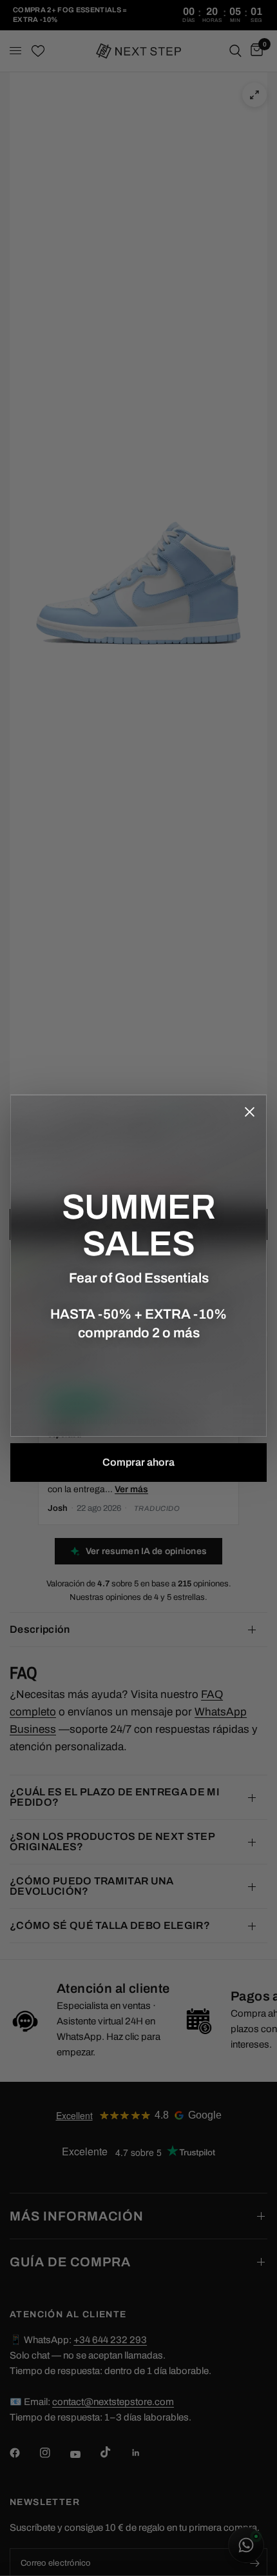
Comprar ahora (138, 1462)
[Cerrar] (249, 1112)
